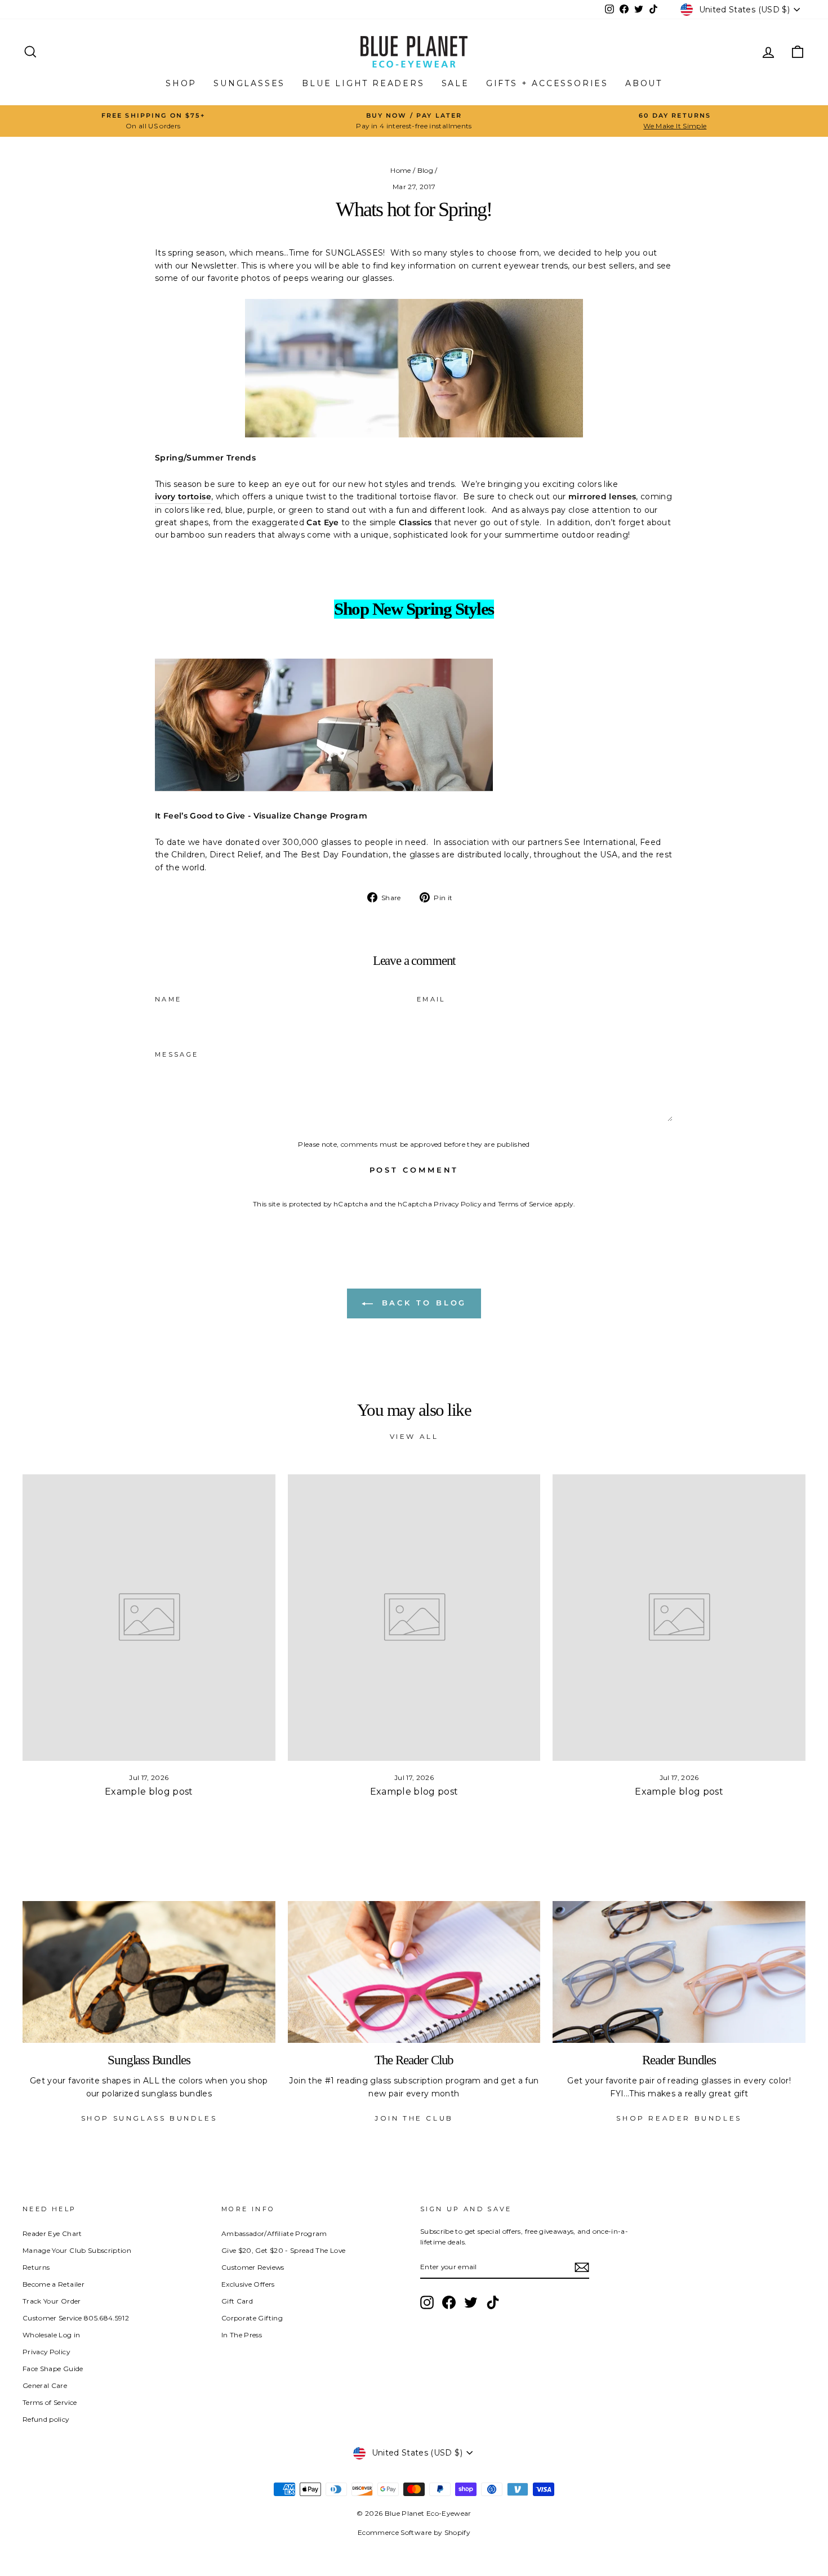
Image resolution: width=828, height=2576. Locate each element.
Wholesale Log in (52, 2335)
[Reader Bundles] (679, 1972)
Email (431, 999)
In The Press (242, 2335)
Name (168, 999)
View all (414, 1436)
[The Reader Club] (414, 1972)
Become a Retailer (54, 2284)
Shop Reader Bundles (679, 2118)
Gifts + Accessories (547, 83)
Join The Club (414, 2118)
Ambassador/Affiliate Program (274, 2233)
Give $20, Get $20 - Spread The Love (283, 2250)
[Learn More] (324, 725)
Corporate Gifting (252, 2318)
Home (400, 170)
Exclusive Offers (248, 2284)
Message (177, 1054)
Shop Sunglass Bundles (149, 2118)
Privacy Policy (457, 1204)
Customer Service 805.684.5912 (76, 2318)
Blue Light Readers (363, 83)
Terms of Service (525, 1204)
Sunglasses (249, 83)
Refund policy (46, 2419)
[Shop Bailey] (414, 368)
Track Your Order (52, 2301)
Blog (425, 170)
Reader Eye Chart (52, 2233)
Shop (181, 83)
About (644, 83)
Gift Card (237, 2301)
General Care (45, 2385)
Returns (36, 2267)
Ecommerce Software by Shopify (414, 2532)
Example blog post (149, 1792)
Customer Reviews (253, 2267)
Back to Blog (422, 1303)
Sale (455, 83)
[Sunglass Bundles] (149, 1972)
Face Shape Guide (53, 2369)
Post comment (414, 1170)
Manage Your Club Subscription (77, 2250)
